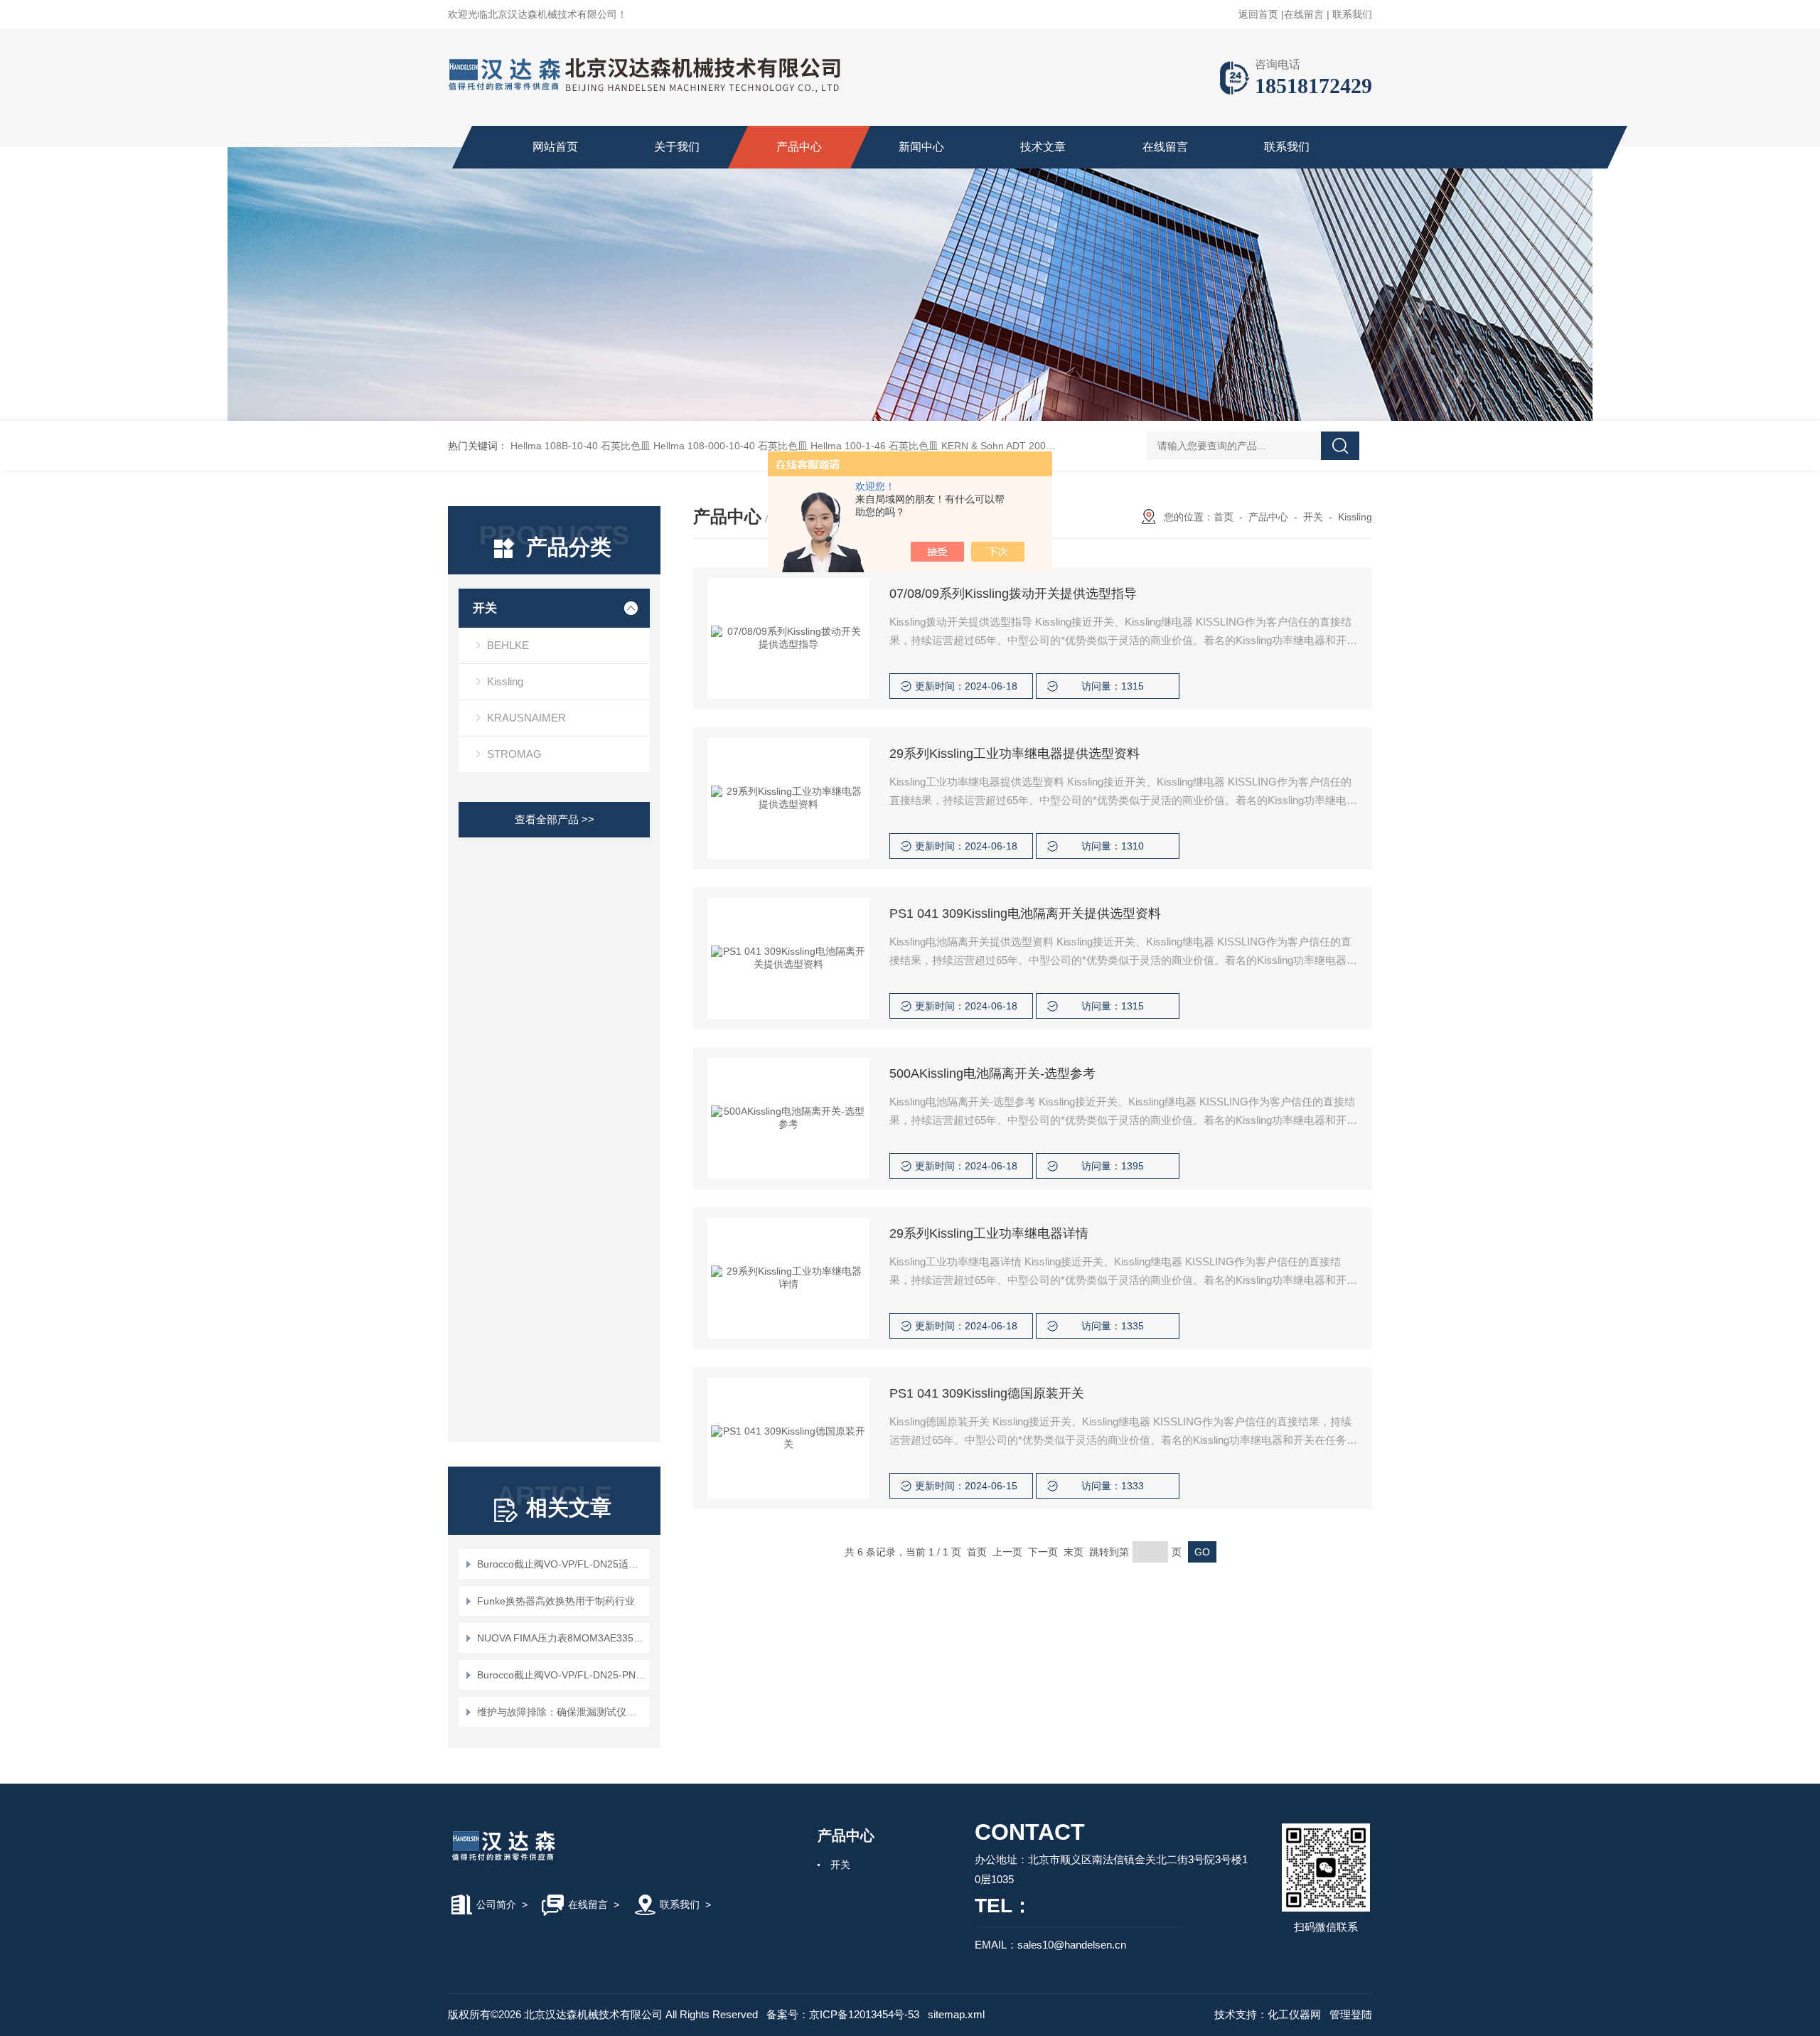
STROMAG (514, 754)
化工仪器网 (1294, 2014)
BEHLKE (508, 645)
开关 (485, 608)
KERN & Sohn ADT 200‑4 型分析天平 (1024, 446)
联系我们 (1352, 14)
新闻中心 (921, 147)
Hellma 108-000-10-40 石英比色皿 (730, 446)
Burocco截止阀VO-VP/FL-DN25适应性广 (561, 1564)
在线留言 (1304, 14)
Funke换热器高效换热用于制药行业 (556, 1601)
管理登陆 (1351, 2014)
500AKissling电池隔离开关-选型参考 (992, 1073)
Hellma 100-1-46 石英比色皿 (874, 446)
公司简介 (496, 1904)
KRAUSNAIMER (526, 718)
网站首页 (555, 147)
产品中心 (799, 147)
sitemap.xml (956, 2014)
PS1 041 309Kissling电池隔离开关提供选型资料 (1025, 913)
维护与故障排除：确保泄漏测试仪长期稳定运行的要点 (561, 1712)
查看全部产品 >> (555, 819)
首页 (1224, 517)
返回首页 (1258, 14)
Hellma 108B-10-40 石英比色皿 (580, 446)
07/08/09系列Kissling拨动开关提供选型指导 (1013, 594)
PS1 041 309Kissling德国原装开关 (987, 1393)
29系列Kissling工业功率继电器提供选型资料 (1015, 754)
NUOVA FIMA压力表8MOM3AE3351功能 (561, 1638)
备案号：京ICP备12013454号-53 (843, 2014)
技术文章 (1043, 147)
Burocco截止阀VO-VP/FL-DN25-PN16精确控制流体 (561, 1675)
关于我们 (677, 147)
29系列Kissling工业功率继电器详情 (989, 1233)
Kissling (505, 681)
